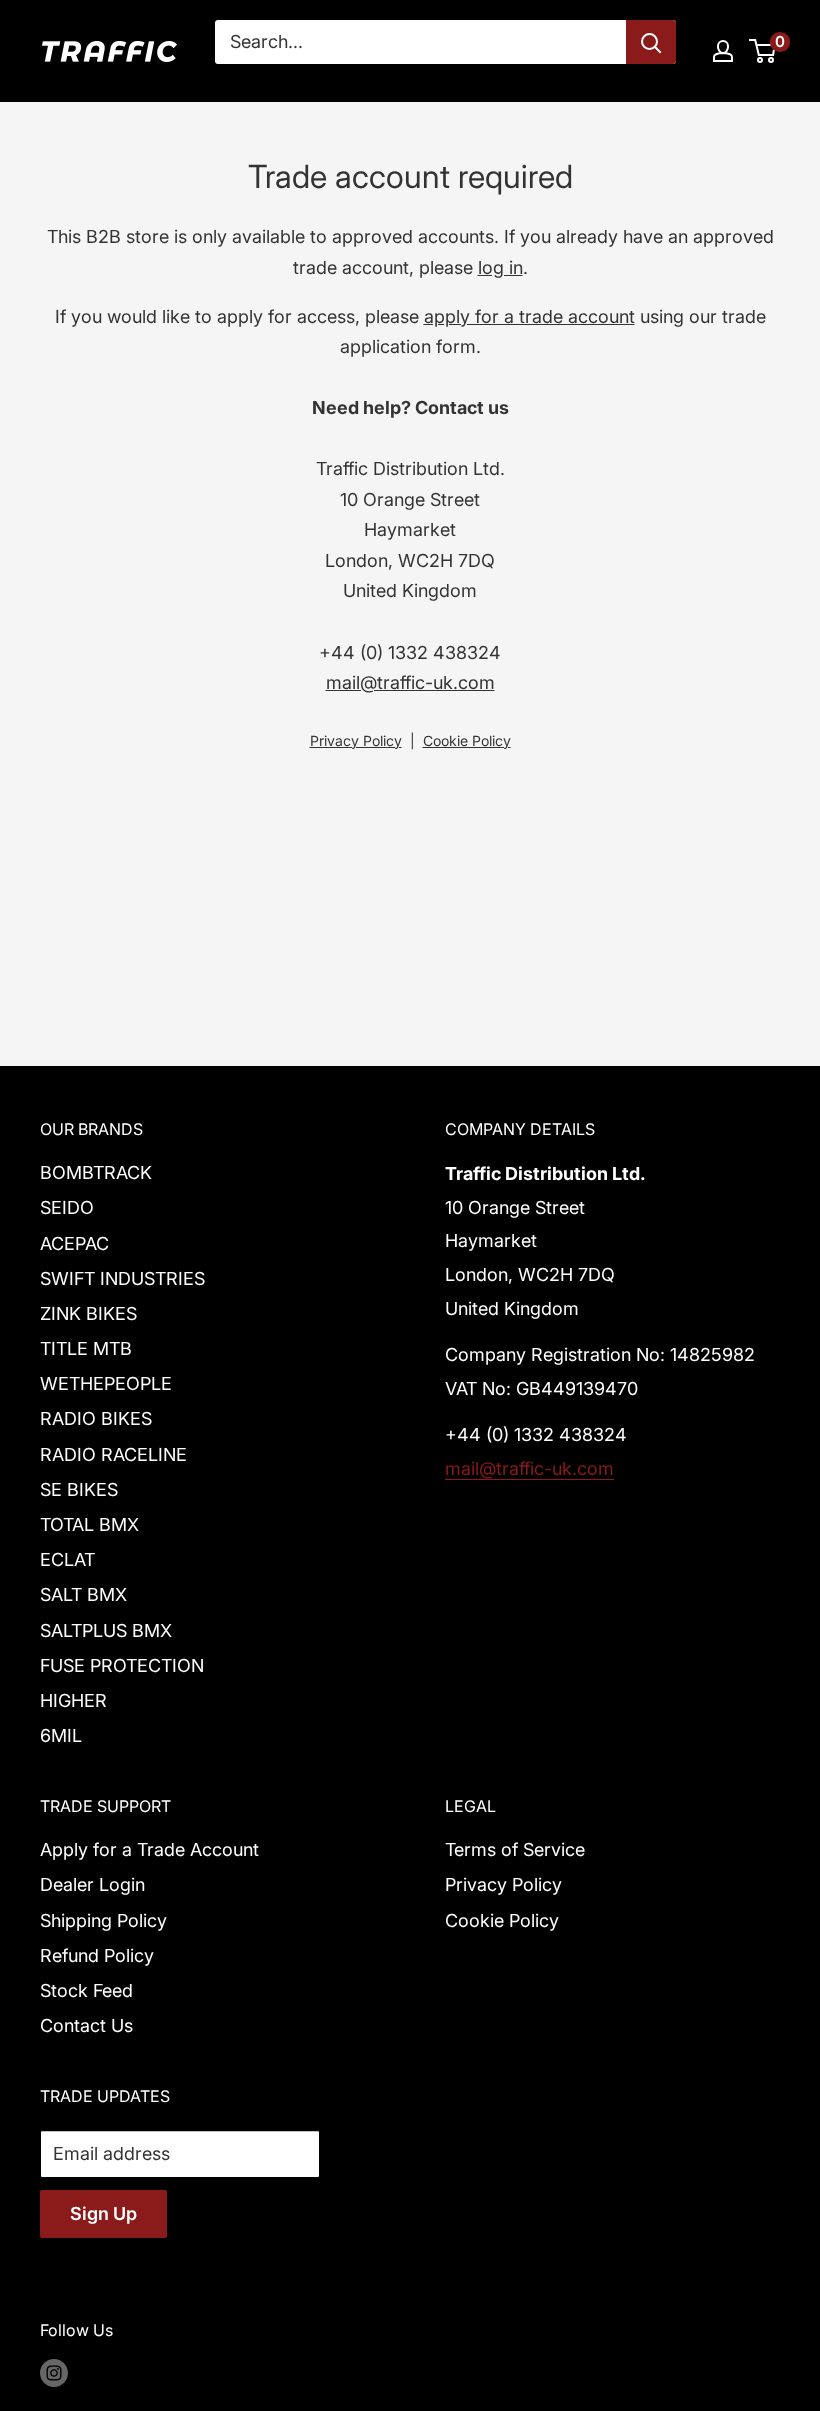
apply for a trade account (529, 316)
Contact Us (86, 2025)
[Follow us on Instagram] (54, 2373)
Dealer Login (92, 1884)
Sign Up (103, 2213)
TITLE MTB (86, 1348)
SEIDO (67, 1207)
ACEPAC (74, 1243)
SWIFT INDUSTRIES (122, 1278)
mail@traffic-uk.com (410, 682)
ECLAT (67, 1559)
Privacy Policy (356, 740)
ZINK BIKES (88, 1313)
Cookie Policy (467, 740)
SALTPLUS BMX (106, 1630)
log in (500, 267)
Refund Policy (97, 1955)
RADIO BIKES (96, 1418)
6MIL (61, 1735)
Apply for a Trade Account (149, 1849)
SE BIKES (79, 1489)
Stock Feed (86, 1990)
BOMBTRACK (96, 1172)
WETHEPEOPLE (106, 1383)
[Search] (651, 42)
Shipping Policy (103, 1920)
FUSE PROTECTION (122, 1665)
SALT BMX (83, 1594)
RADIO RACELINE (113, 1454)
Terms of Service (515, 1849)
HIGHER (73, 1700)
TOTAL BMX (89, 1524)
